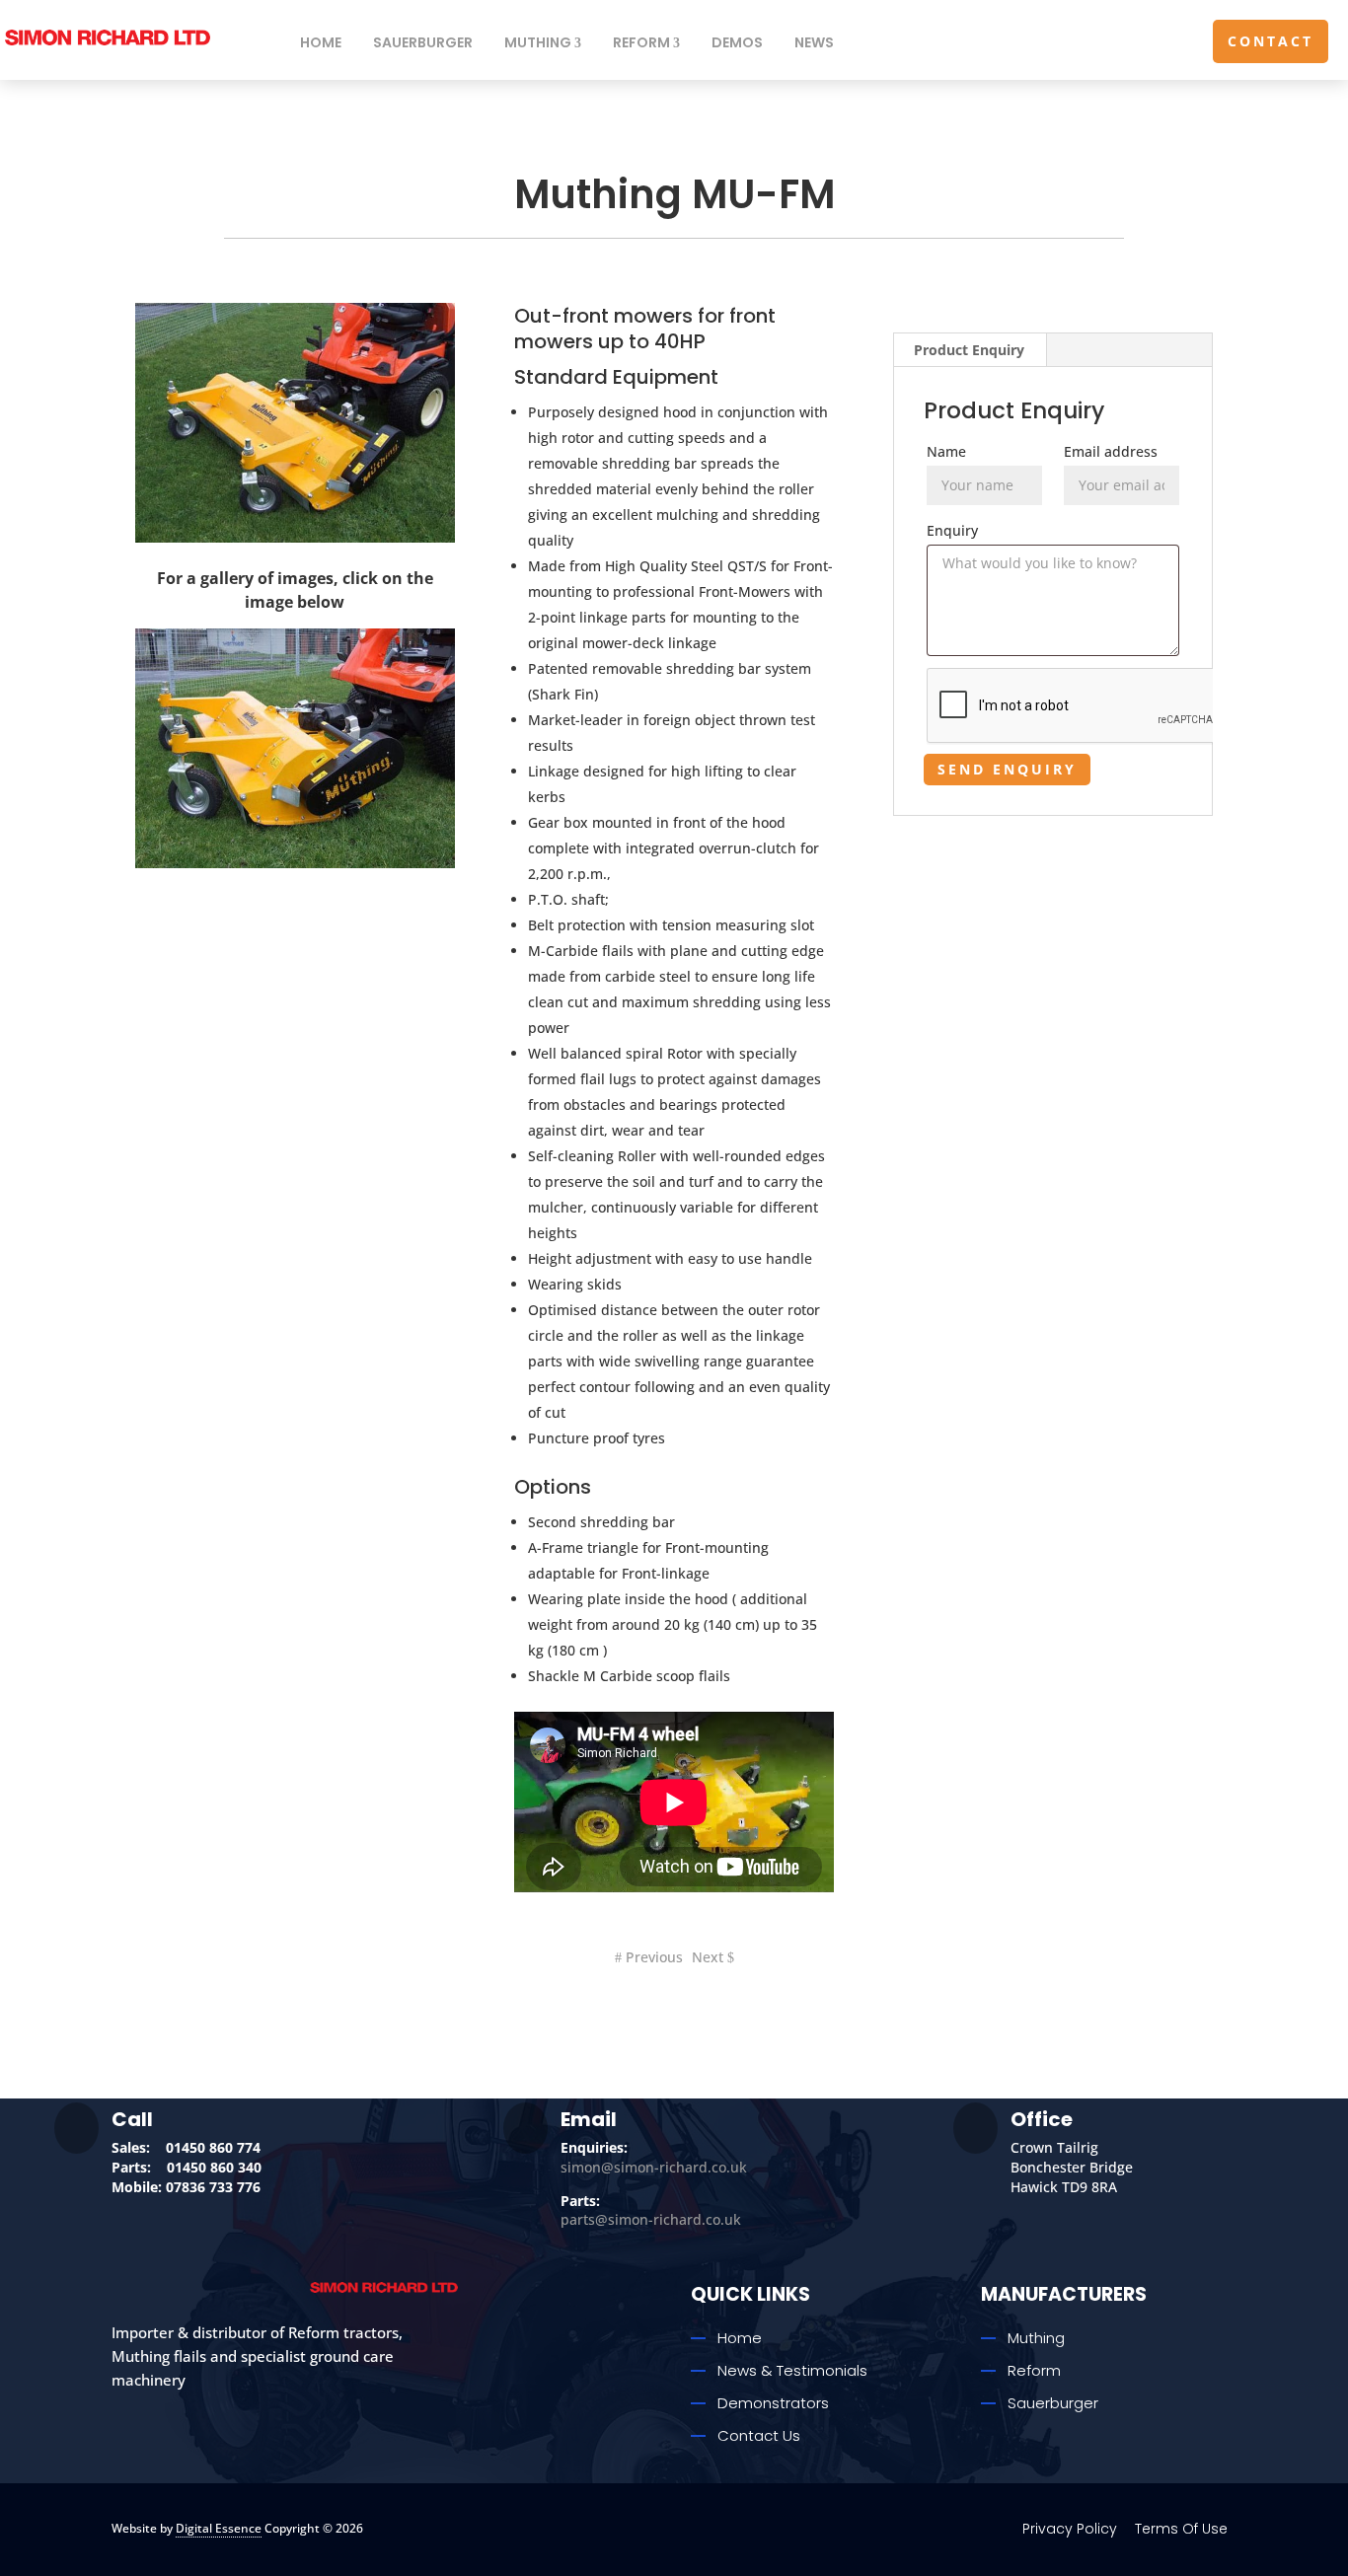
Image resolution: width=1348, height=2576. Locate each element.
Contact (1271, 41)
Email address (1111, 451)
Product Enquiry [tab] (969, 350)
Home (321, 42)
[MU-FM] (295, 863)
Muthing (538, 42)
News (814, 42)
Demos (737, 42)
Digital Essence (219, 2528)
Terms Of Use (1181, 2529)
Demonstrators (773, 2403)
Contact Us (759, 2435)
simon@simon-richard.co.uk (654, 2167)
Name (946, 451)
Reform (641, 42)
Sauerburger (423, 42)
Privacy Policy (1070, 2529)
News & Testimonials (792, 2370)
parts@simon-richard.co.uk (651, 2219)
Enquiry (952, 530)
